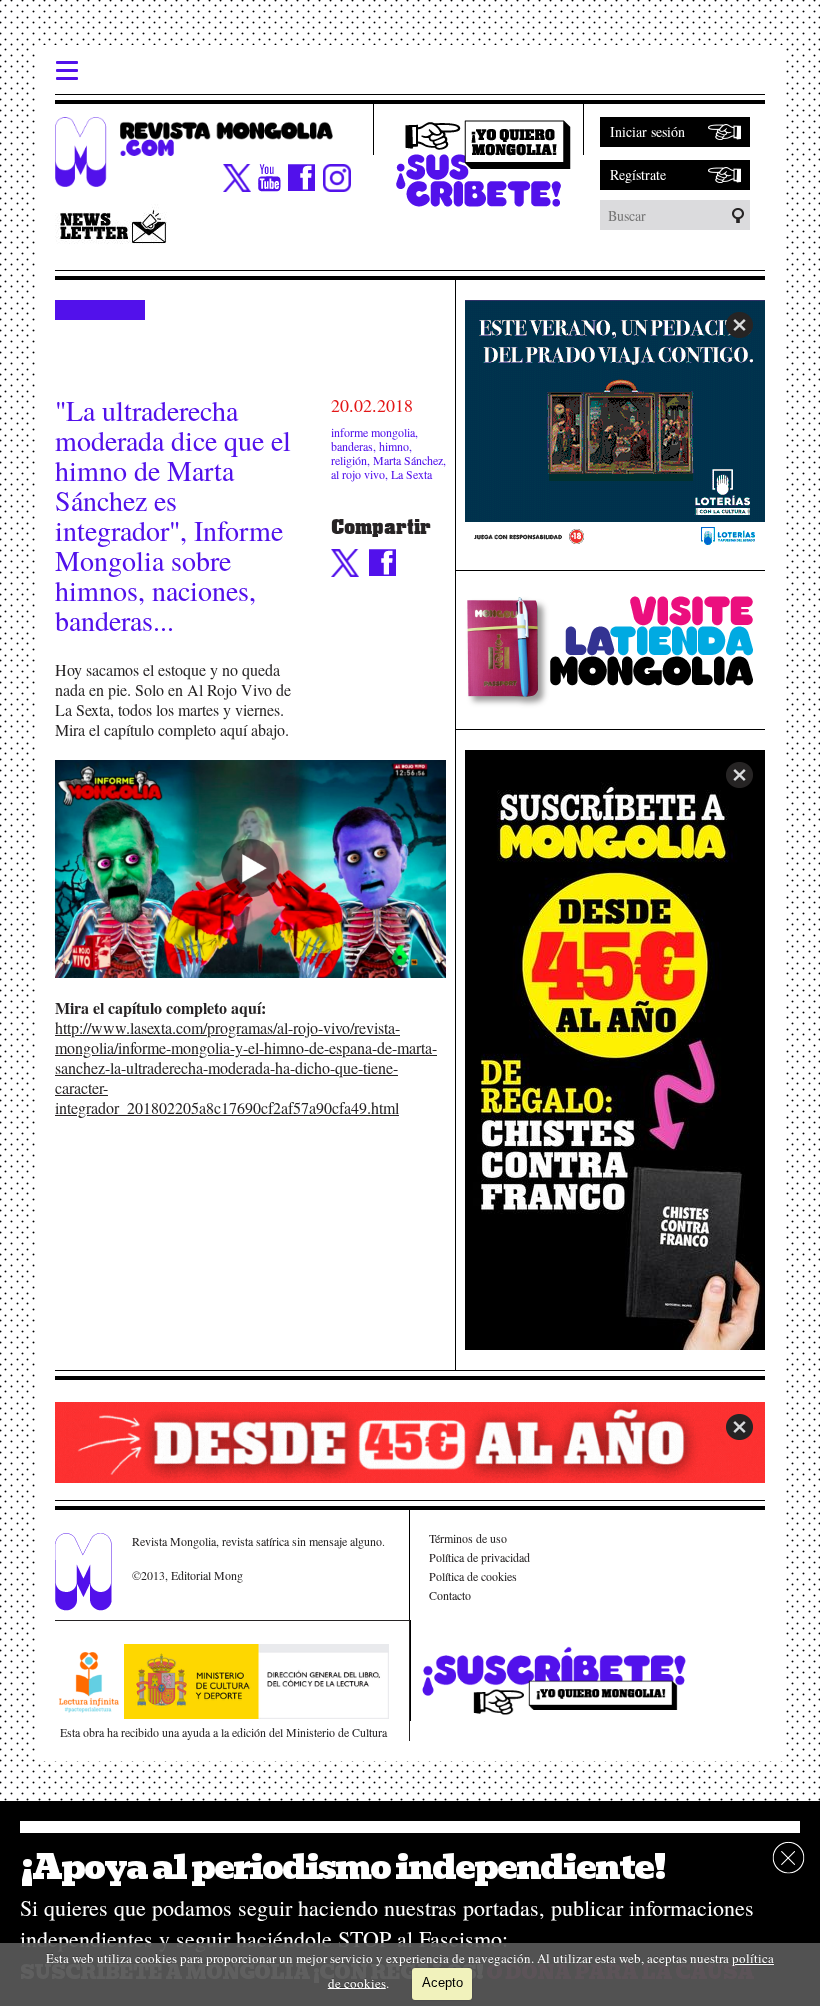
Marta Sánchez (408, 460)
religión (349, 460)
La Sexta (411, 474)
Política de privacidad (479, 1557)
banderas (352, 446)
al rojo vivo (358, 474)
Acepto (442, 1982)
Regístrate (638, 174)
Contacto (450, 1595)
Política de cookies (473, 1576)
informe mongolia (373, 432)
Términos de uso (468, 1538)
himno (394, 446)
